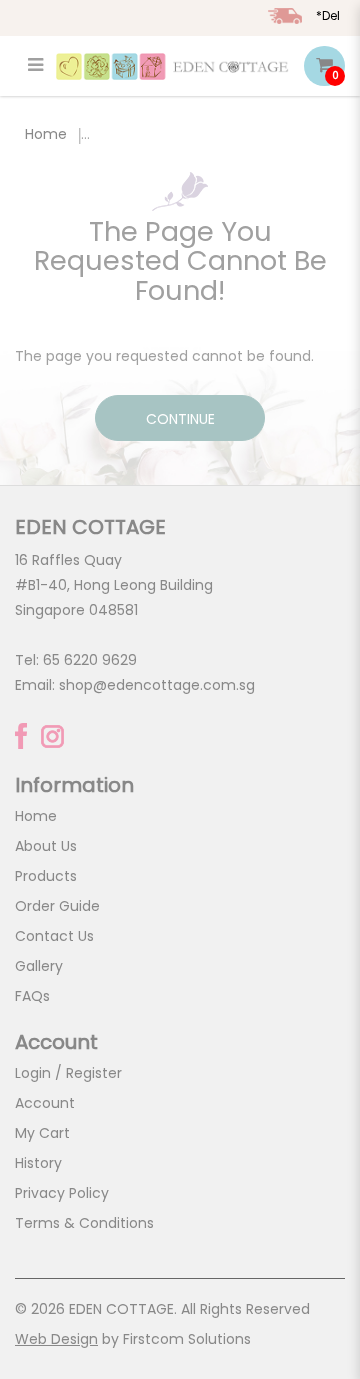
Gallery (39, 966)
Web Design (56, 1339)
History (38, 1163)
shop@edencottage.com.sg (157, 685)
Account (45, 1103)
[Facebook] (21, 736)
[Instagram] (52, 736)
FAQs (32, 996)
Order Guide (57, 906)
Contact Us (54, 936)
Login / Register (68, 1073)
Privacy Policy (62, 1193)
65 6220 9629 (90, 660)
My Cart (42, 1133)
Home (46, 134)
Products (46, 876)
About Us (46, 846)
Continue (180, 419)
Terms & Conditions (84, 1223)
